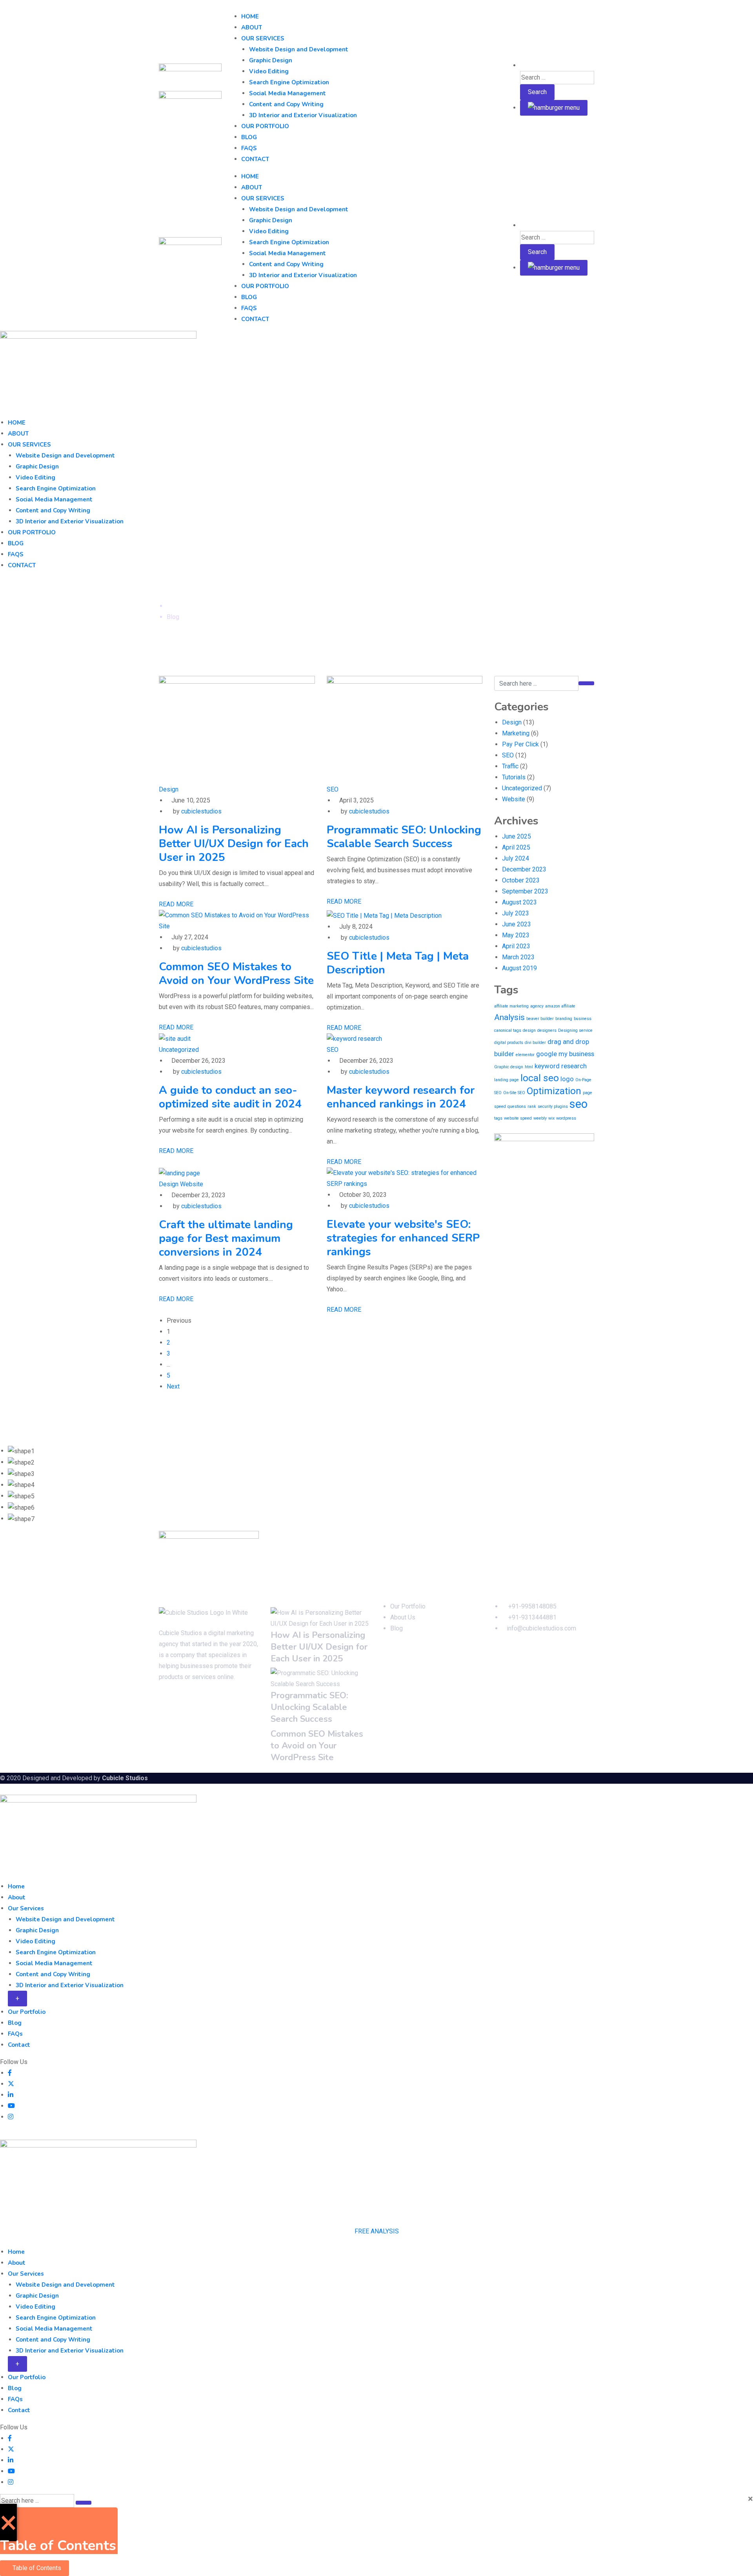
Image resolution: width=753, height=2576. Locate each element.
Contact (255, 159)
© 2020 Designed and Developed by (51, 1778)
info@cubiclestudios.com (541, 1628)
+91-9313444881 (532, 1617)
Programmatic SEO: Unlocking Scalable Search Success (404, 837)
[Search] (523, 65)
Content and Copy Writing (286, 104)
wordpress (566, 1118)
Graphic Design (271, 60)
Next (173, 1386)
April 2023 (516, 946)
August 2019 (519, 968)
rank (532, 1106)
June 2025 (517, 836)
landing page (507, 1080)
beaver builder (540, 1019)
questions (517, 1106)
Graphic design (509, 1067)
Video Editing (269, 71)
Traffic (510, 766)
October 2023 (521, 880)
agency (537, 1006)
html (529, 1067)
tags (498, 1118)
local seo (540, 1078)
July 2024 (516, 858)
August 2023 (519, 902)
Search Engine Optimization (289, 82)
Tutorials (514, 777)
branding (564, 1019)
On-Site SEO (514, 1093)
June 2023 (517, 924)
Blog (249, 137)
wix (551, 1118)
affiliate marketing (511, 1006)
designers (547, 1030)
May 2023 (516, 935)
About (252, 27)
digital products (509, 1043)
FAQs (249, 148)
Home (250, 16)
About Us (403, 1617)
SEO (333, 789)
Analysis (509, 1017)
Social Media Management (287, 93)
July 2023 (516, 913)
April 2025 (516, 847)
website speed (518, 1118)
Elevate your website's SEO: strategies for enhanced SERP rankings (403, 1238)
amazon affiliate (560, 1006)
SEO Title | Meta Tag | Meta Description (398, 963)
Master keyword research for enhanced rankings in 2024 (401, 1097)
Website (192, 1184)
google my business (565, 1054)
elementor (525, 1055)
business (583, 1019)
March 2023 (518, 957)
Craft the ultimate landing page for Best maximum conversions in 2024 (226, 1238)
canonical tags (508, 1030)
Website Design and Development (299, 49)
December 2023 (524, 869)
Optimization (554, 1091)
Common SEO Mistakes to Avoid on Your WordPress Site (236, 974)
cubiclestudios (201, 811)
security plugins (553, 1106)
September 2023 (525, 891)
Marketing (516, 733)
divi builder (535, 1043)
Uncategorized (179, 1050)
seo (578, 1104)
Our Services (263, 38)
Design (169, 789)
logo (567, 1079)
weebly (540, 1118)
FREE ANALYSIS (377, 2231)
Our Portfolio (265, 126)
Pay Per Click (520, 744)
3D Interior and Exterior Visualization (303, 115)
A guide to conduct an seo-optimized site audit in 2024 (230, 1097)
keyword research (561, 1066)
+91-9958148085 (532, 1606)
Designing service (575, 1030)
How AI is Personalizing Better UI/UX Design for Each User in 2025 (234, 844)
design (529, 1030)
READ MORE (176, 904)
